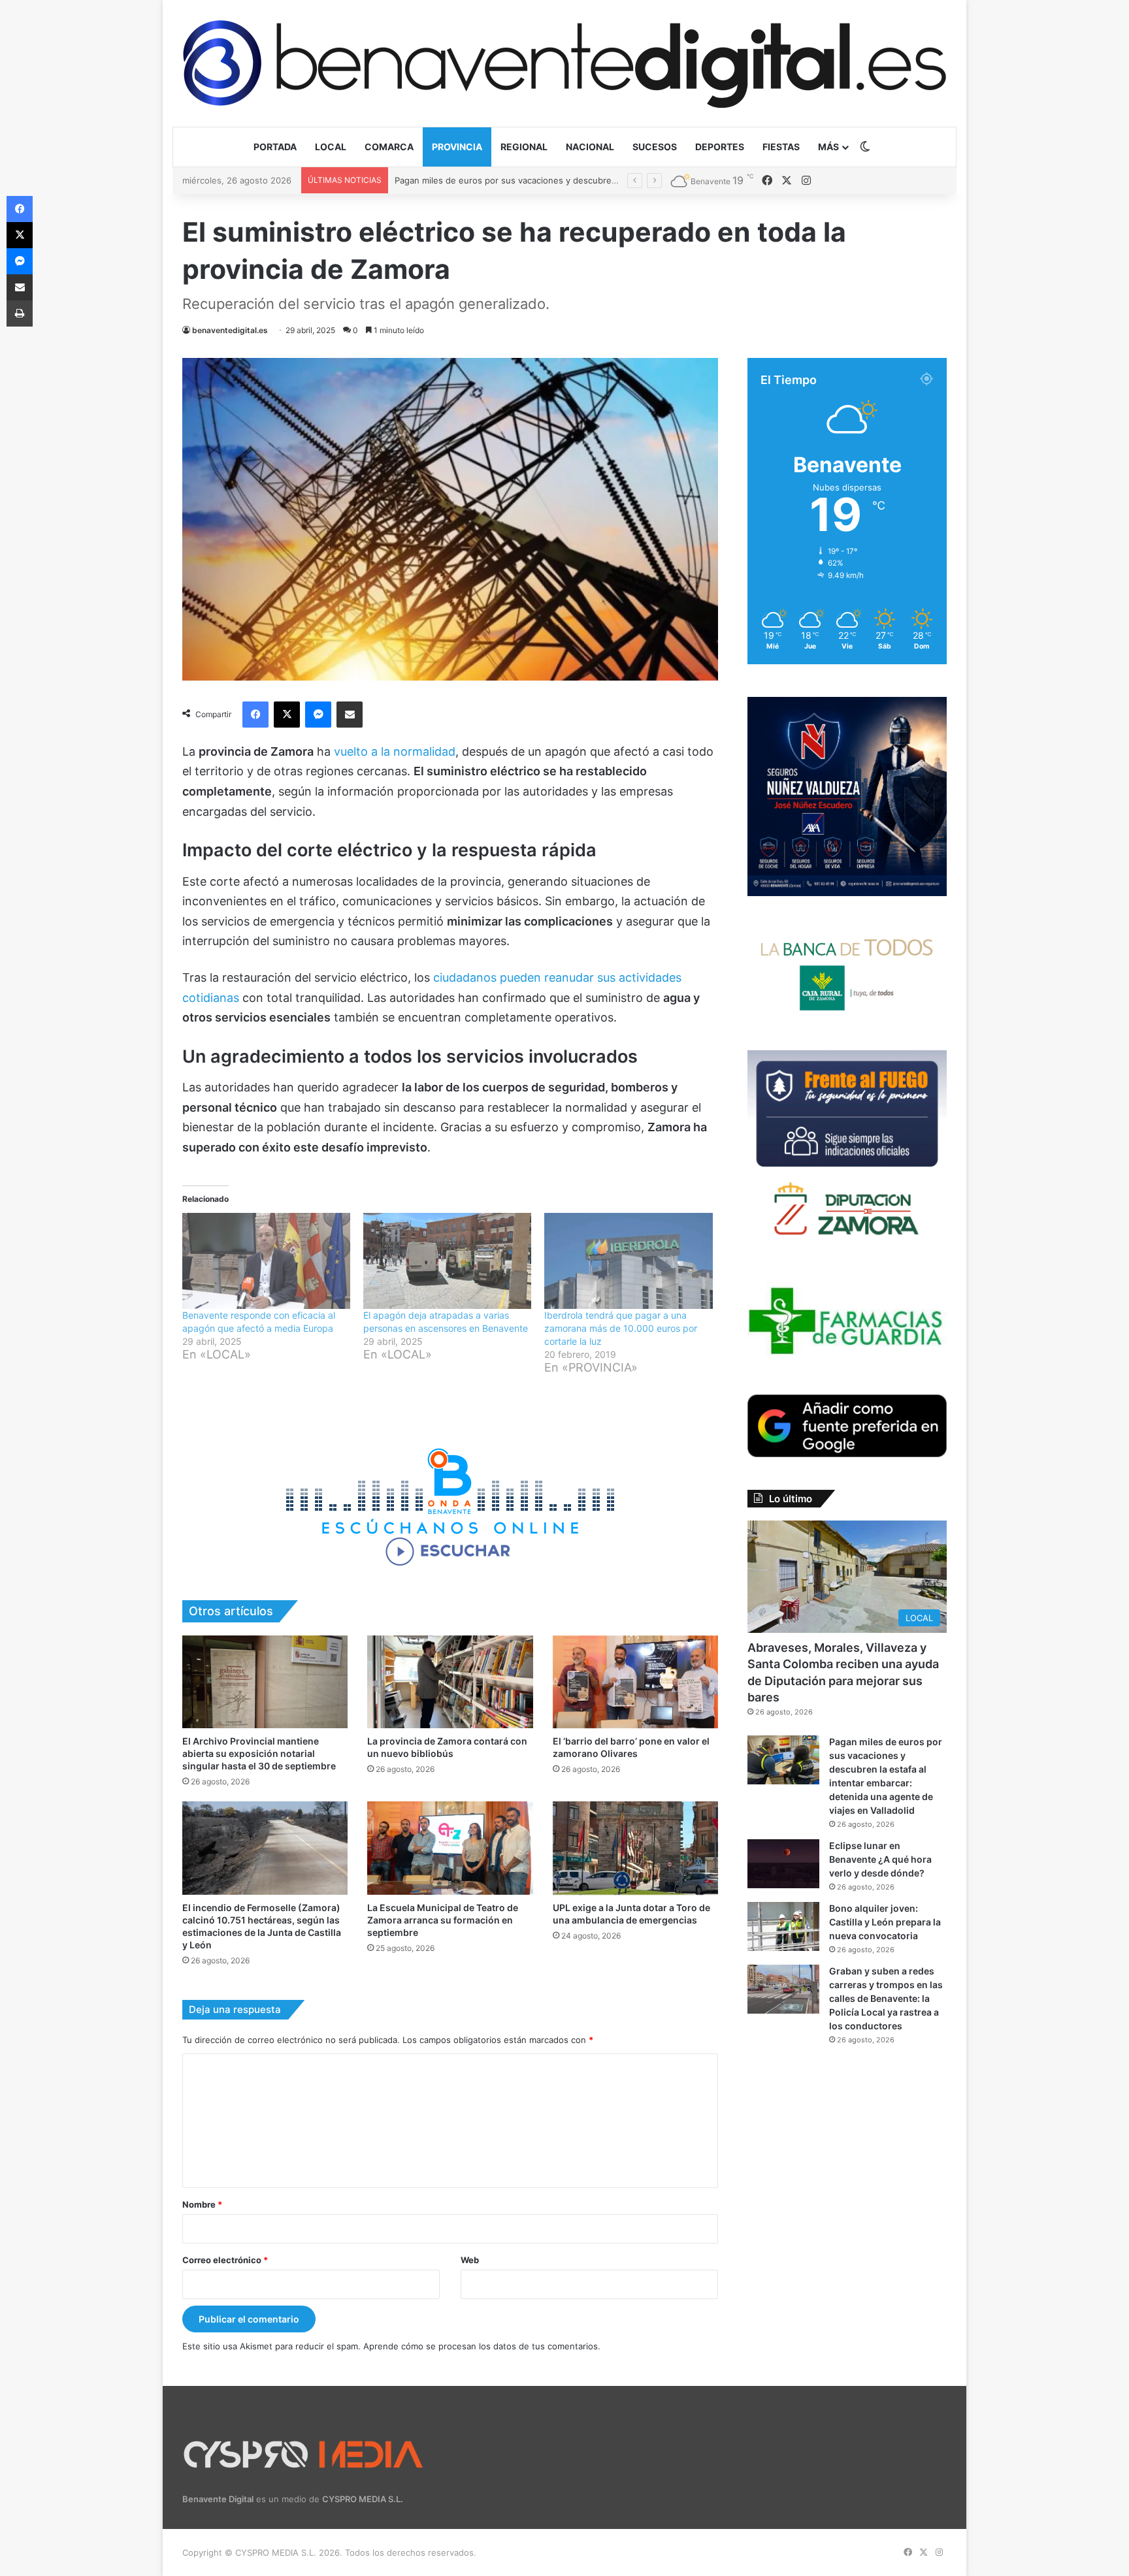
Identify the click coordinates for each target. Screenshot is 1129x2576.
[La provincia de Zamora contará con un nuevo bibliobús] (450, 1682)
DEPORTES (720, 147)
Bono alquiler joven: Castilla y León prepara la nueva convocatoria (885, 1922)
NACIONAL (590, 147)
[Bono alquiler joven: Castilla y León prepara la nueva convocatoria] (783, 1926)
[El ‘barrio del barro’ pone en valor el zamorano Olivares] (635, 1682)
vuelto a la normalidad (393, 751)
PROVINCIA (457, 147)
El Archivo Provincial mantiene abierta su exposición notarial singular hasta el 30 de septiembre (259, 1753)
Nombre (202, 2204)
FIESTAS (781, 147)
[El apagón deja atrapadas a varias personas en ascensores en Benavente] (447, 1261)
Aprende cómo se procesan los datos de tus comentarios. (482, 2346)
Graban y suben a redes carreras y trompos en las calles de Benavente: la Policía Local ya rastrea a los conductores (886, 1998)
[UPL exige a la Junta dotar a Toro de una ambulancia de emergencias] (635, 1848)
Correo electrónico (225, 2260)
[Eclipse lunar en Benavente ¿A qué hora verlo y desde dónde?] (783, 1864)
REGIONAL (524, 147)
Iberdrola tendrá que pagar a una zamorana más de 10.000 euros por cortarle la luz (621, 1328)
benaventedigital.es (230, 330)
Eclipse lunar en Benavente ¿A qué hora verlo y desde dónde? (522, 180)
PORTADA (275, 147)
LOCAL (331, 147)
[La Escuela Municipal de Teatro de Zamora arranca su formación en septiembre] (450, 1848)
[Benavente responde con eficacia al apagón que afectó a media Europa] (266, 1261)
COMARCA (389, 147)
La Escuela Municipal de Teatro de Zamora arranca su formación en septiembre (443, 1920)
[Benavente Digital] (564, 63)
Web (470, 2260)
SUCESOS (655, 147)
